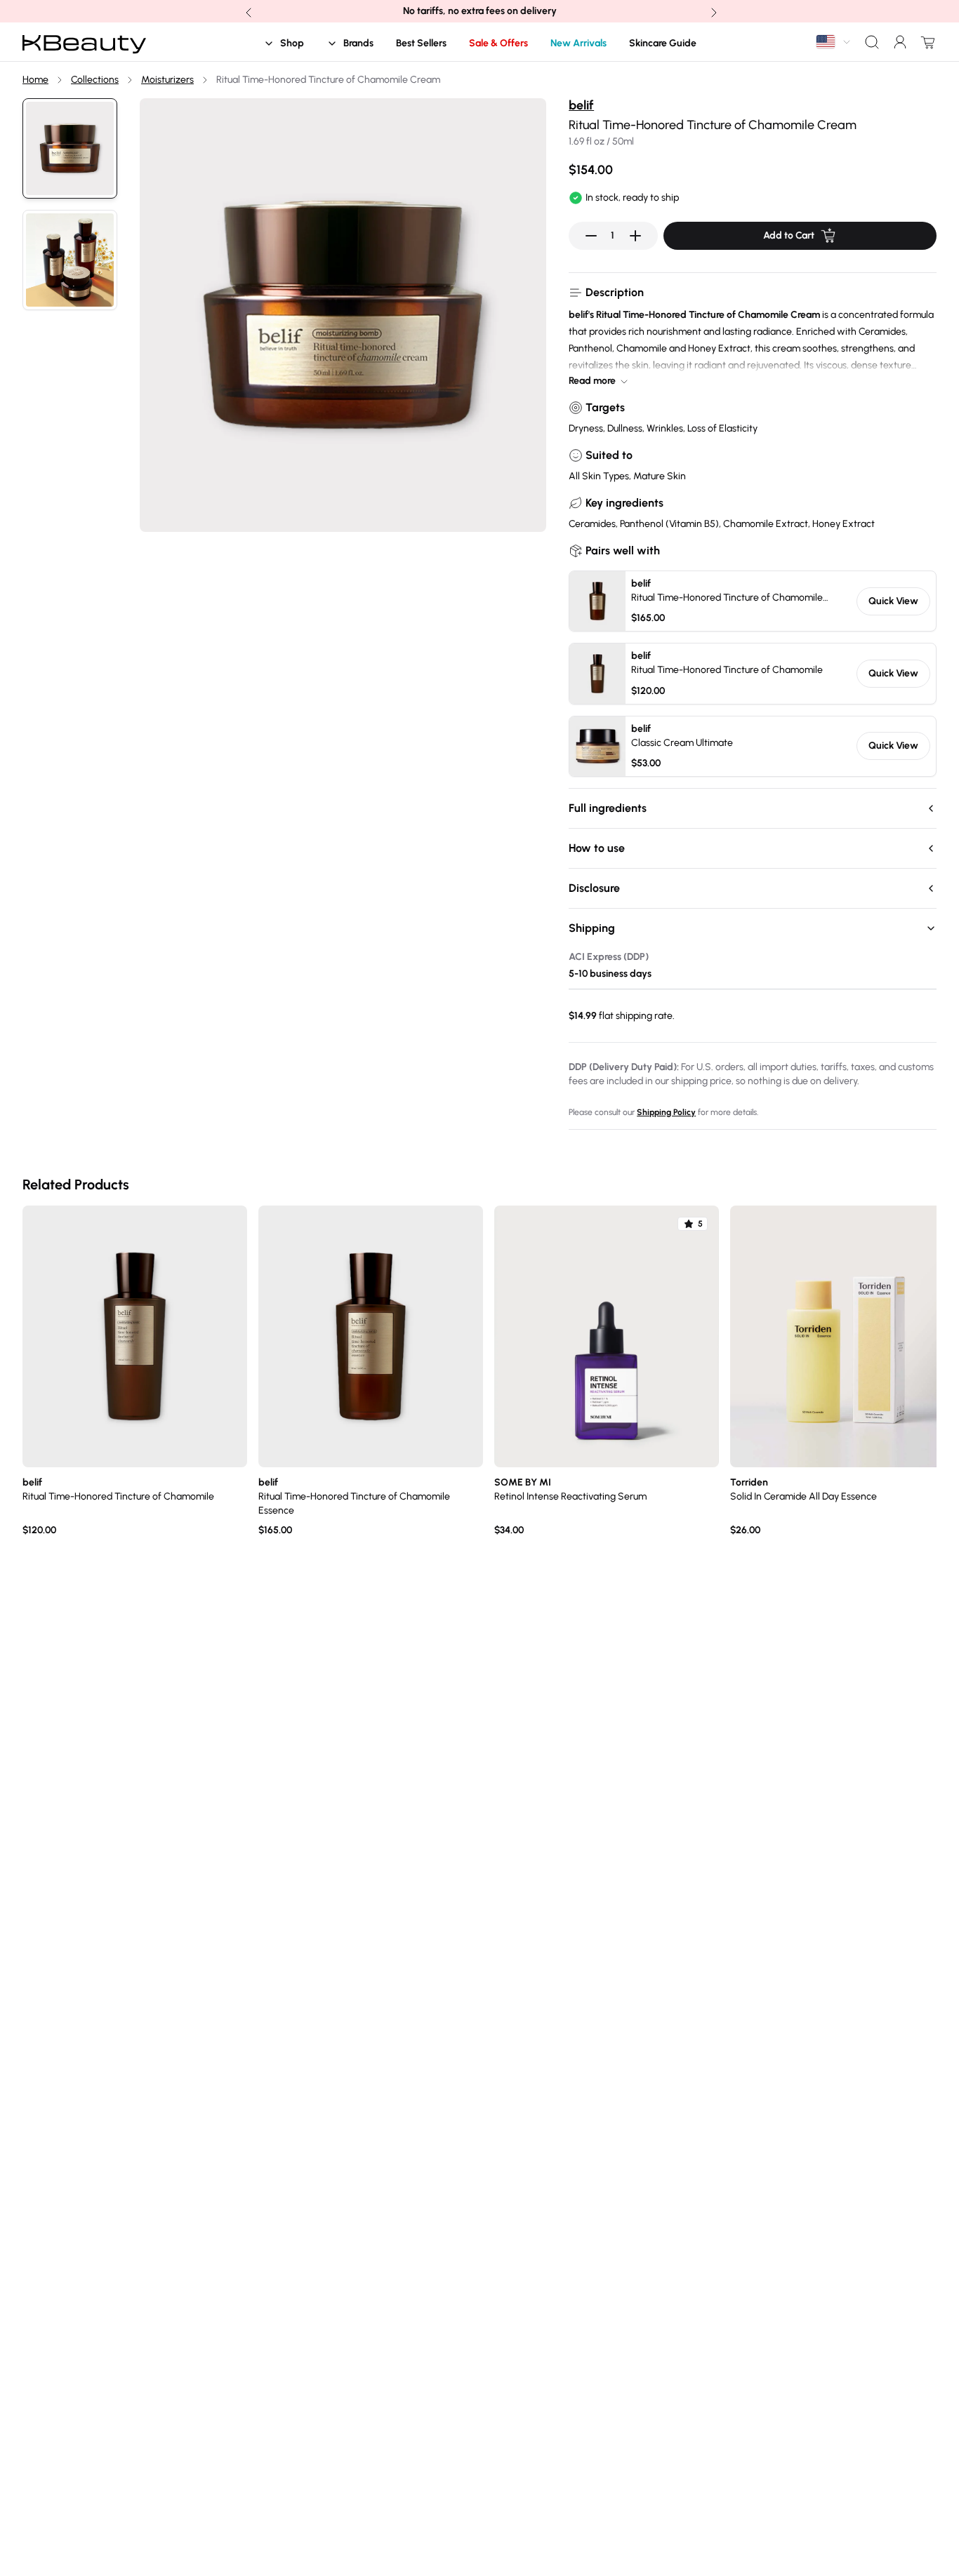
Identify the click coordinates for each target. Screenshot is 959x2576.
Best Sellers (421, 43)
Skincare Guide (663, 43)
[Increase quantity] (635, 236)
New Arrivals (578, 43)
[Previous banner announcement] (247, 11)
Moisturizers (167, 80)
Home (35, 80)
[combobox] (834, 42)
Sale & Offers (498, 43)
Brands (358, 43)
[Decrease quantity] (591, 236)
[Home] (84, 42)
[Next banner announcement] (713, 11)
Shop (292, 43)
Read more (592, 381)
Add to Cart (789, 235)
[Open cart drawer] (925, 42)
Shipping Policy (666, 1112)
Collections (95, 80)
